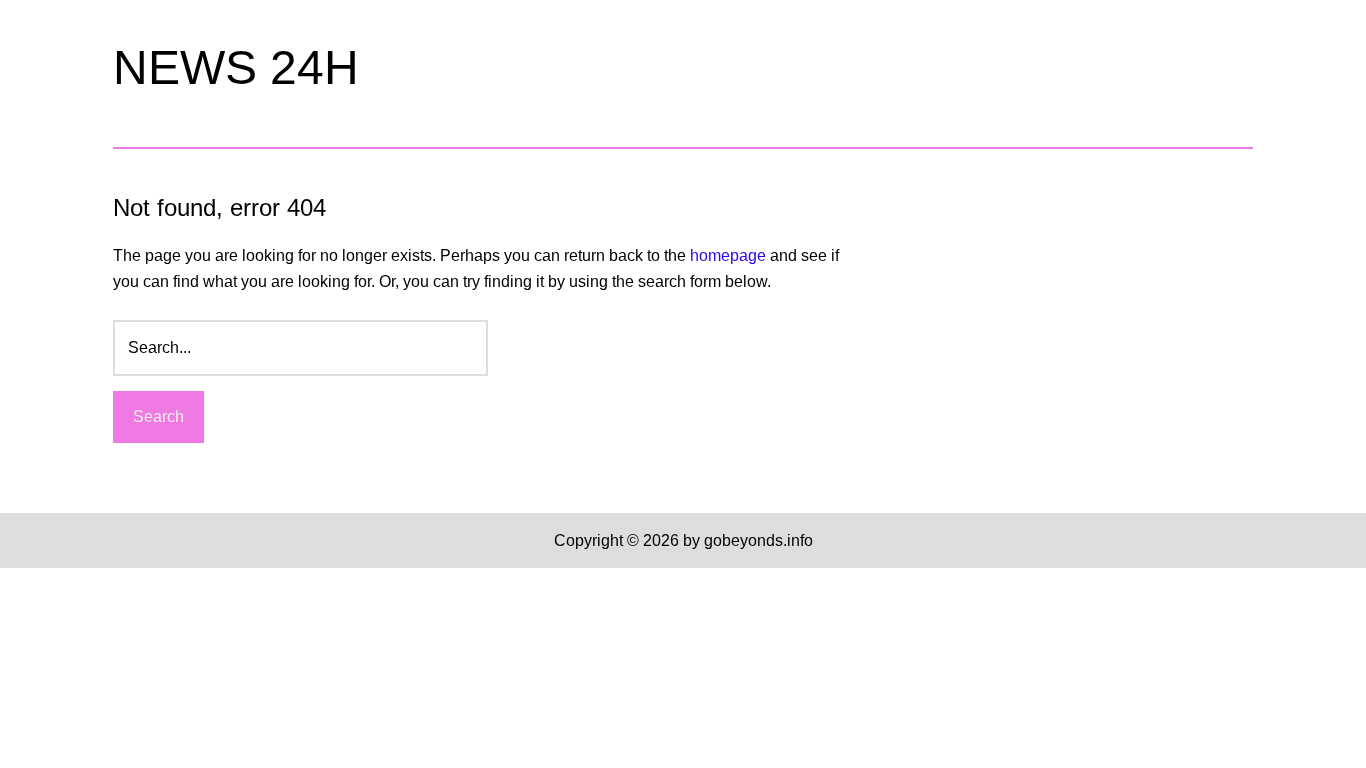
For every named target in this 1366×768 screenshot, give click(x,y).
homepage (728, 255)
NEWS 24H (236, 67)
